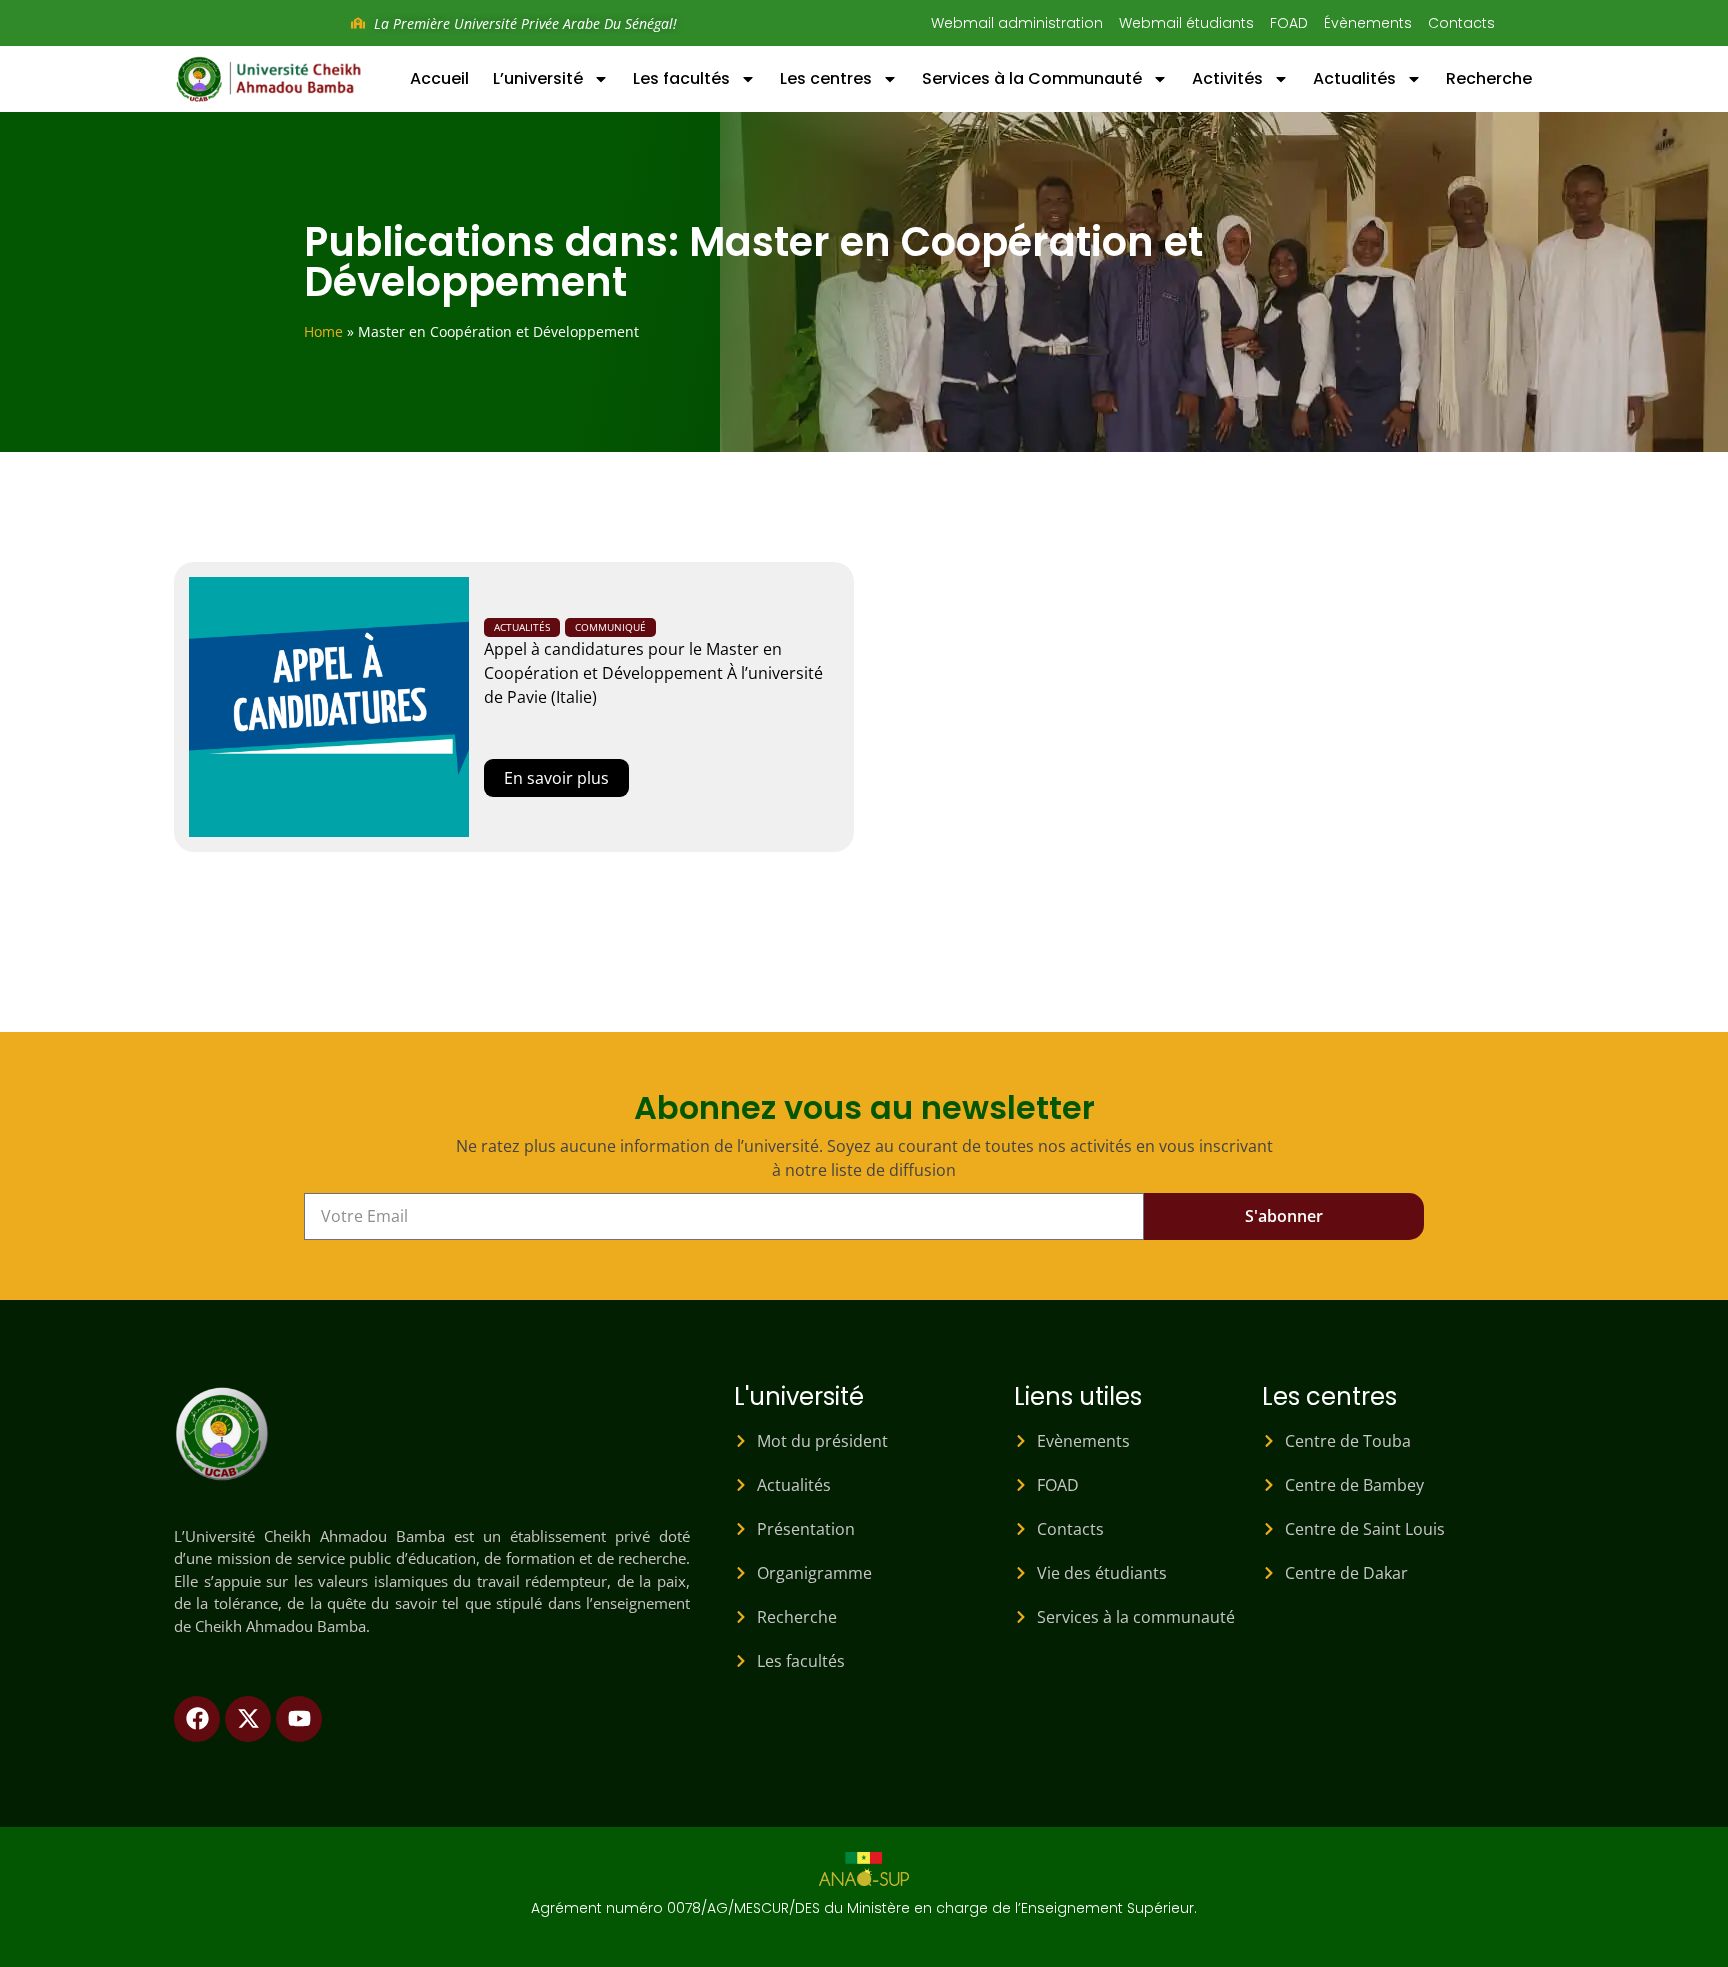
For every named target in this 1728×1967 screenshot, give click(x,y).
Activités (1227, 78)
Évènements (1368, 23)
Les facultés (681, 78)
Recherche (1489, 78)
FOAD (1289, 23)
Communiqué (610, 627)
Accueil (439, 78)
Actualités (1354, 78)
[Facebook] (197, 1719)
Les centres (826, 78)
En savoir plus (556, 778)
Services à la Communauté (1032, 78)
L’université (538, 78)
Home (323, 331)
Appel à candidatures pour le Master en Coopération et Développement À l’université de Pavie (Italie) (653, 673)
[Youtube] (299, 1719)
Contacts (1461, 23)
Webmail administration (1017, 23)
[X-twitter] (248, 1719)
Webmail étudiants (1186, 23)
